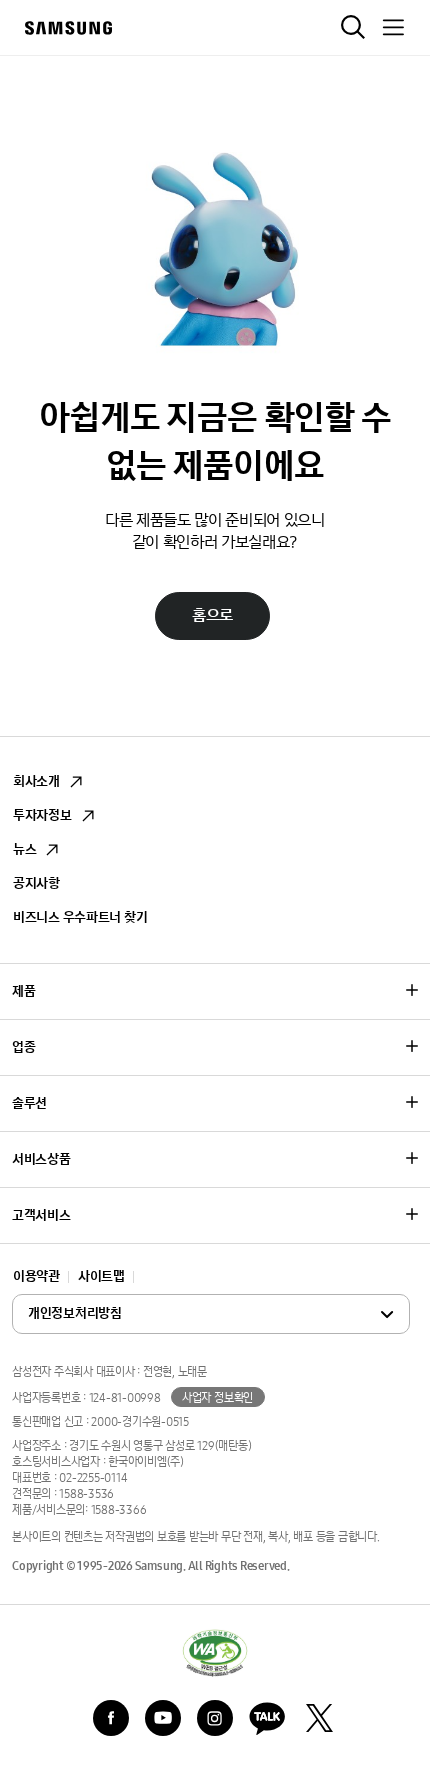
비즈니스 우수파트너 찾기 (80, 917)
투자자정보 (42, 815)
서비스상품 (41, 1159)
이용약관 (36, 1276)
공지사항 (36, 883)
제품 (23, 991)
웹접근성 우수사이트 (215, 1652)
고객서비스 (41, 1215)
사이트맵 (101, 1276)
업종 (23, 1047)
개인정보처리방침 (118, 1314)
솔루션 (29, 1103)
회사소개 (36, 781)
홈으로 (212, 615)
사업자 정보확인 (217, 1398)
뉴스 (24, 849)
